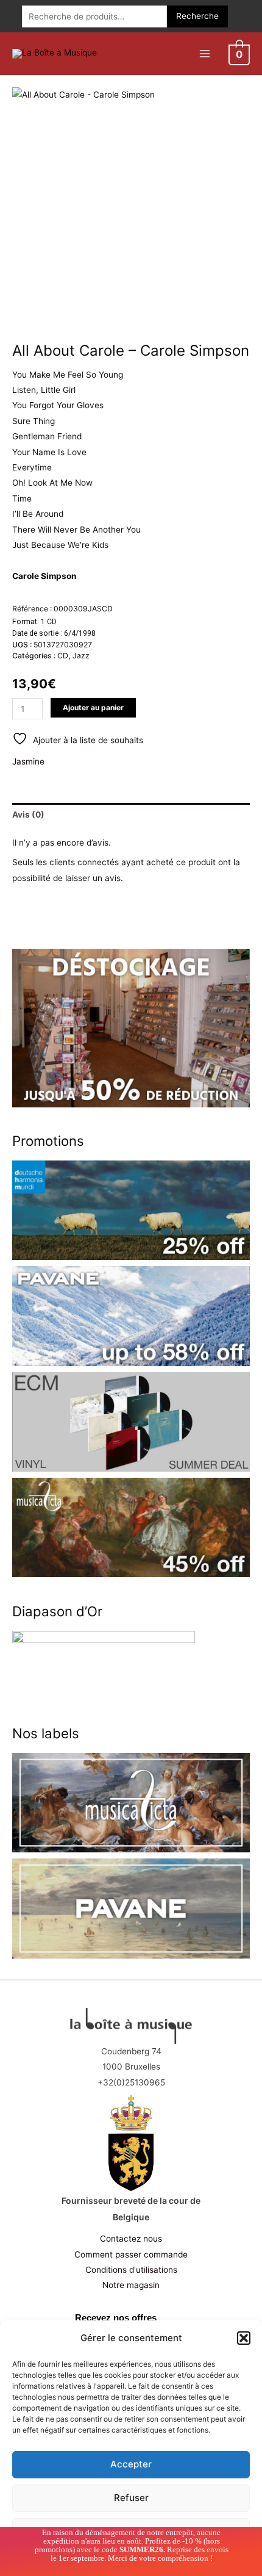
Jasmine (28, 761)
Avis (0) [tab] (28, 815)
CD (63, 656)
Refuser (131, 2498)
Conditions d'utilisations (131, 2270)
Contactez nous (131, 2239)
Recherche (197, 16)
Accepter (131, 2464)
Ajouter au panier (93, 707)
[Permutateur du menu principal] (204, 53)
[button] (244, 2338)
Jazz (81, 656)
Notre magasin (131, 2285)
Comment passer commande (131, 2254)
